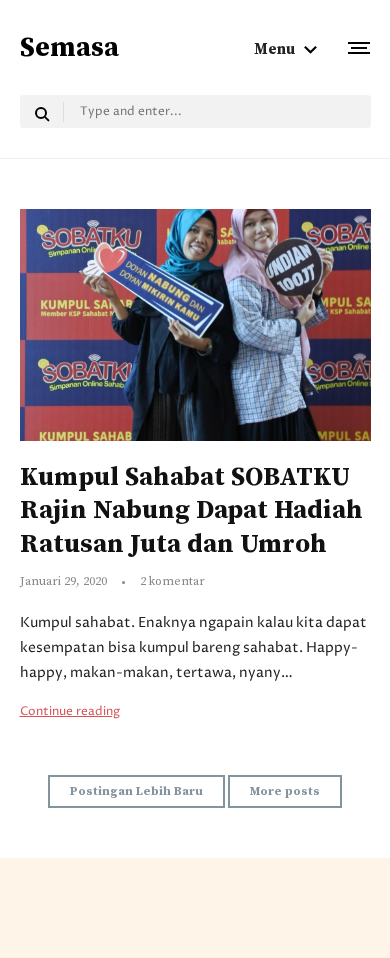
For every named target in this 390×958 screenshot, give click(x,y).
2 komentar (172, 581)
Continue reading (70, 711)
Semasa (69, 47)
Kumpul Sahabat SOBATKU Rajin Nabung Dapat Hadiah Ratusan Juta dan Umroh (191, 511)
